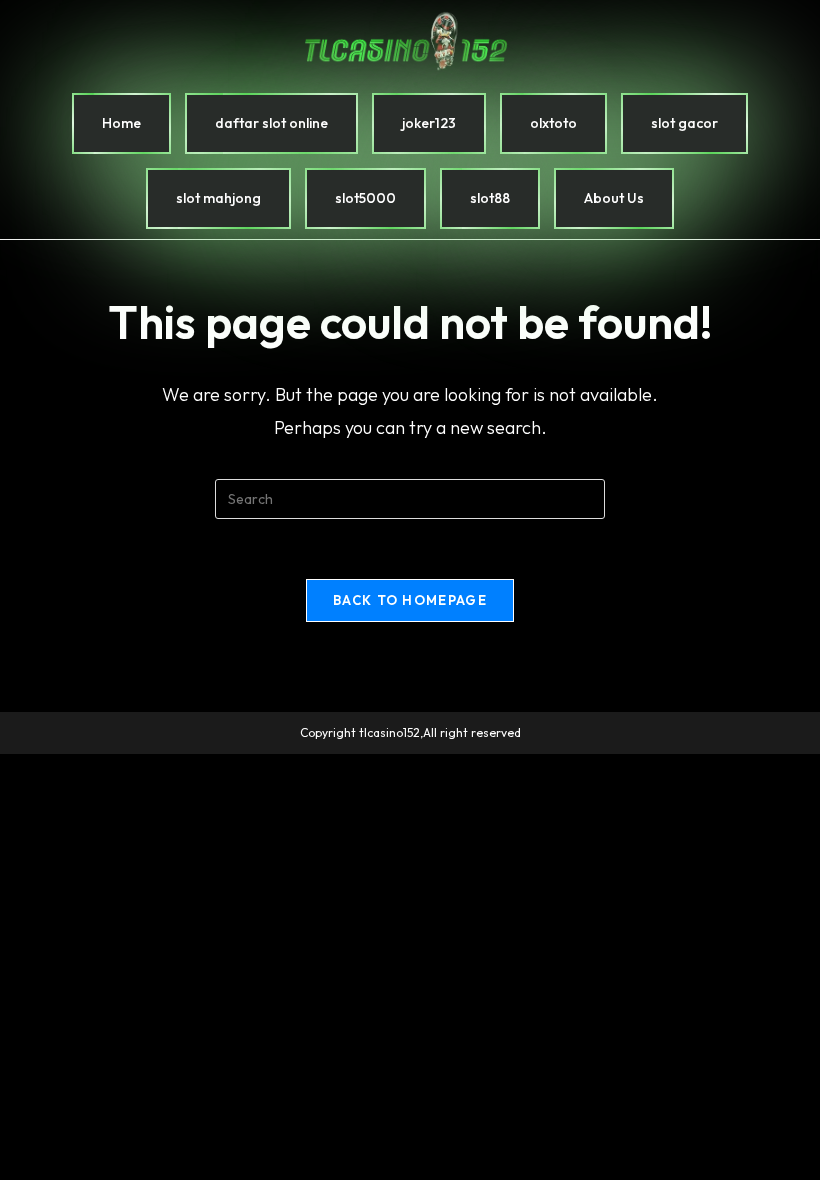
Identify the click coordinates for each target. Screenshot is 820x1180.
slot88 (490, 198)
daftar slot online (271, 123)
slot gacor (684, 123)
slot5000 (365, 198)
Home (121, 123)
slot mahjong (218, 198)
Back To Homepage (410, 600)
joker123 (429, 123)
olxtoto (553, 123)
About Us (614, 198)
